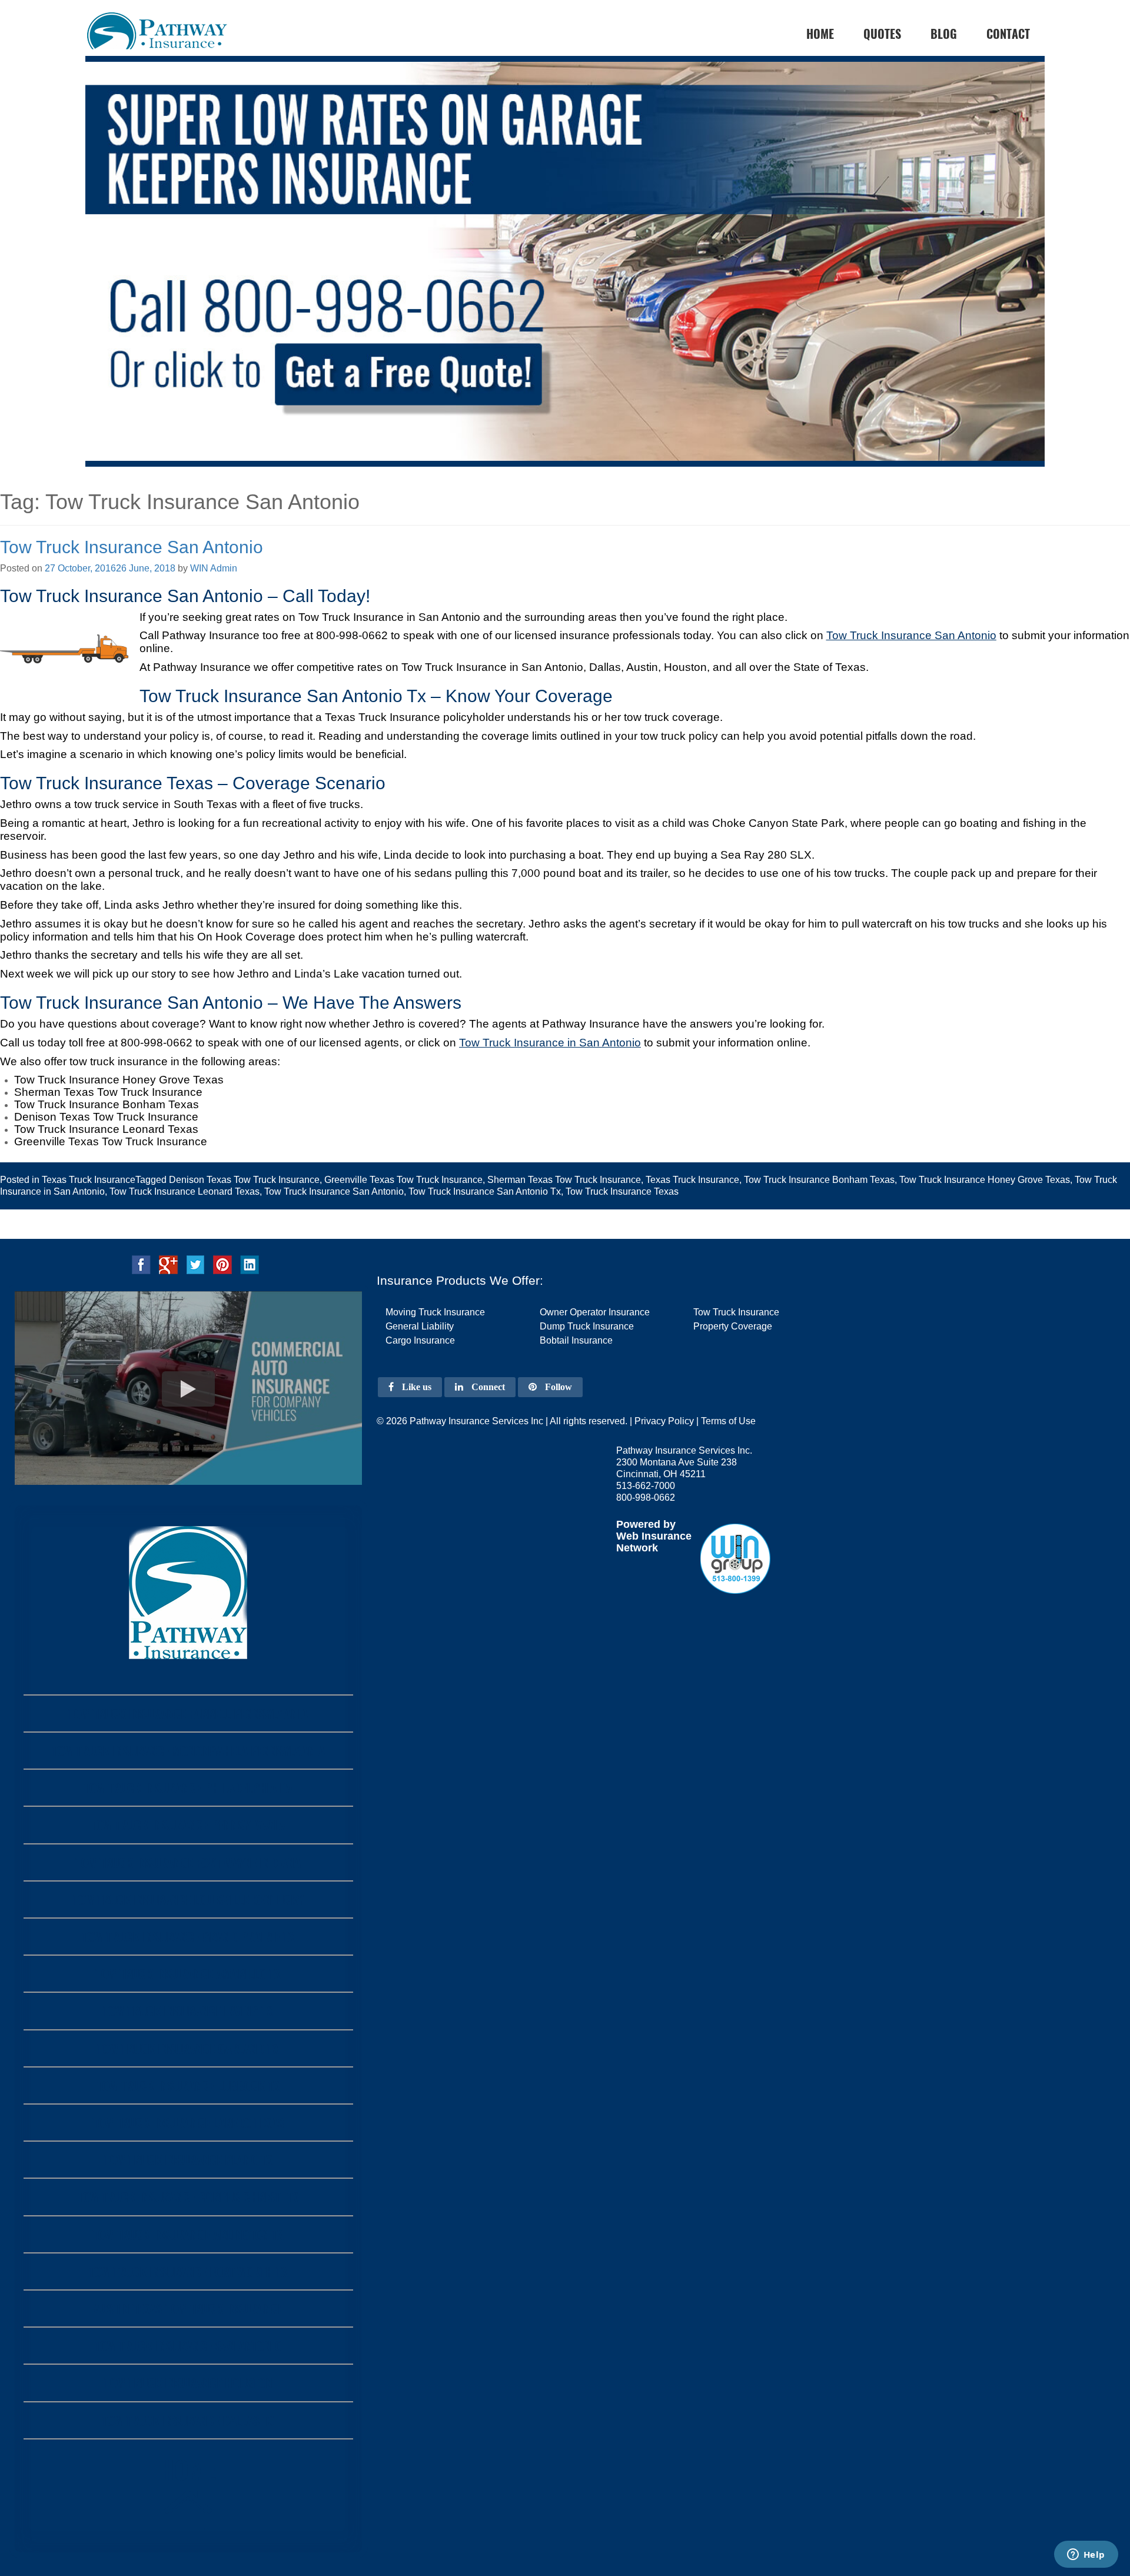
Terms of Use (728, 1421)
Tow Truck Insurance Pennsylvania (188, 1825)
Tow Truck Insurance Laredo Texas (188, 2123)
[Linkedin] (250, 1264)
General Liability (420, 1326)
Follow (557, 1387)
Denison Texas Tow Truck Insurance (244, 1180)
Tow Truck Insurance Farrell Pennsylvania (188, 1714)
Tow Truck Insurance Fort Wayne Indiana (188, 1862)
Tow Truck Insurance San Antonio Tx (485, 1191)
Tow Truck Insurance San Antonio (132, 547)
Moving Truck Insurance (435, 1312)
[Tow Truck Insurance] (565, 283)
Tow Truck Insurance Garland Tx (188, 2048)
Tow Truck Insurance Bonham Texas (819, 1180)
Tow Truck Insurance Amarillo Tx (188, 1974)
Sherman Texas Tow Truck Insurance (564, 1180)
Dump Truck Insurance (587, 1326)
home (820, 34)
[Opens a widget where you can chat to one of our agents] (1086, 2555)
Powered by (646, 1524)
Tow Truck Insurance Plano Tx (188, 2160)
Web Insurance (654, 1536)
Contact (1008, 34)
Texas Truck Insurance (89, 1180)
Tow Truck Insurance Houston (188, 2383)
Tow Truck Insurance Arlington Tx (188, 2234)
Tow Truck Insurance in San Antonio (550, 1043)
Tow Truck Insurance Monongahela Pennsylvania (188, 1751)
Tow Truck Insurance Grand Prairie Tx (188, 1937)
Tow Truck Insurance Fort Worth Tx (188, 2271)
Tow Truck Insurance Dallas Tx (188, 2420)
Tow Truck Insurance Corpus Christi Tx (188, 2197)
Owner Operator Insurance (595, 1312)
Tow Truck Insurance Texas (622, 1191)
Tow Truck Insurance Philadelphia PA (188, 1788)
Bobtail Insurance (576, 1340)
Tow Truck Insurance (736, 1312)
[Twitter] (195, 1264)
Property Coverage (733, 1326)
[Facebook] (141, 1264)
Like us (416, 1387)
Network (637, 1548)
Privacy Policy (664, 1421)
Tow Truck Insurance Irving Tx (188, 2011)
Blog (944, 34)
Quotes (882, 34)
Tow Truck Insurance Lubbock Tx (188, 2085)
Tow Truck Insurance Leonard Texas (185, 1191)
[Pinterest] (222, 1264)
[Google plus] (168, 1264)
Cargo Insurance (420, 1340)
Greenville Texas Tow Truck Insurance (403, 1180)
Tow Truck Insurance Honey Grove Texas (985, 1180)
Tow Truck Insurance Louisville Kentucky (188, 1899)
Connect (487, 1387)
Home (188, 2469)
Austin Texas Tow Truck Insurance (188, 2309)
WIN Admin (214, 568)
